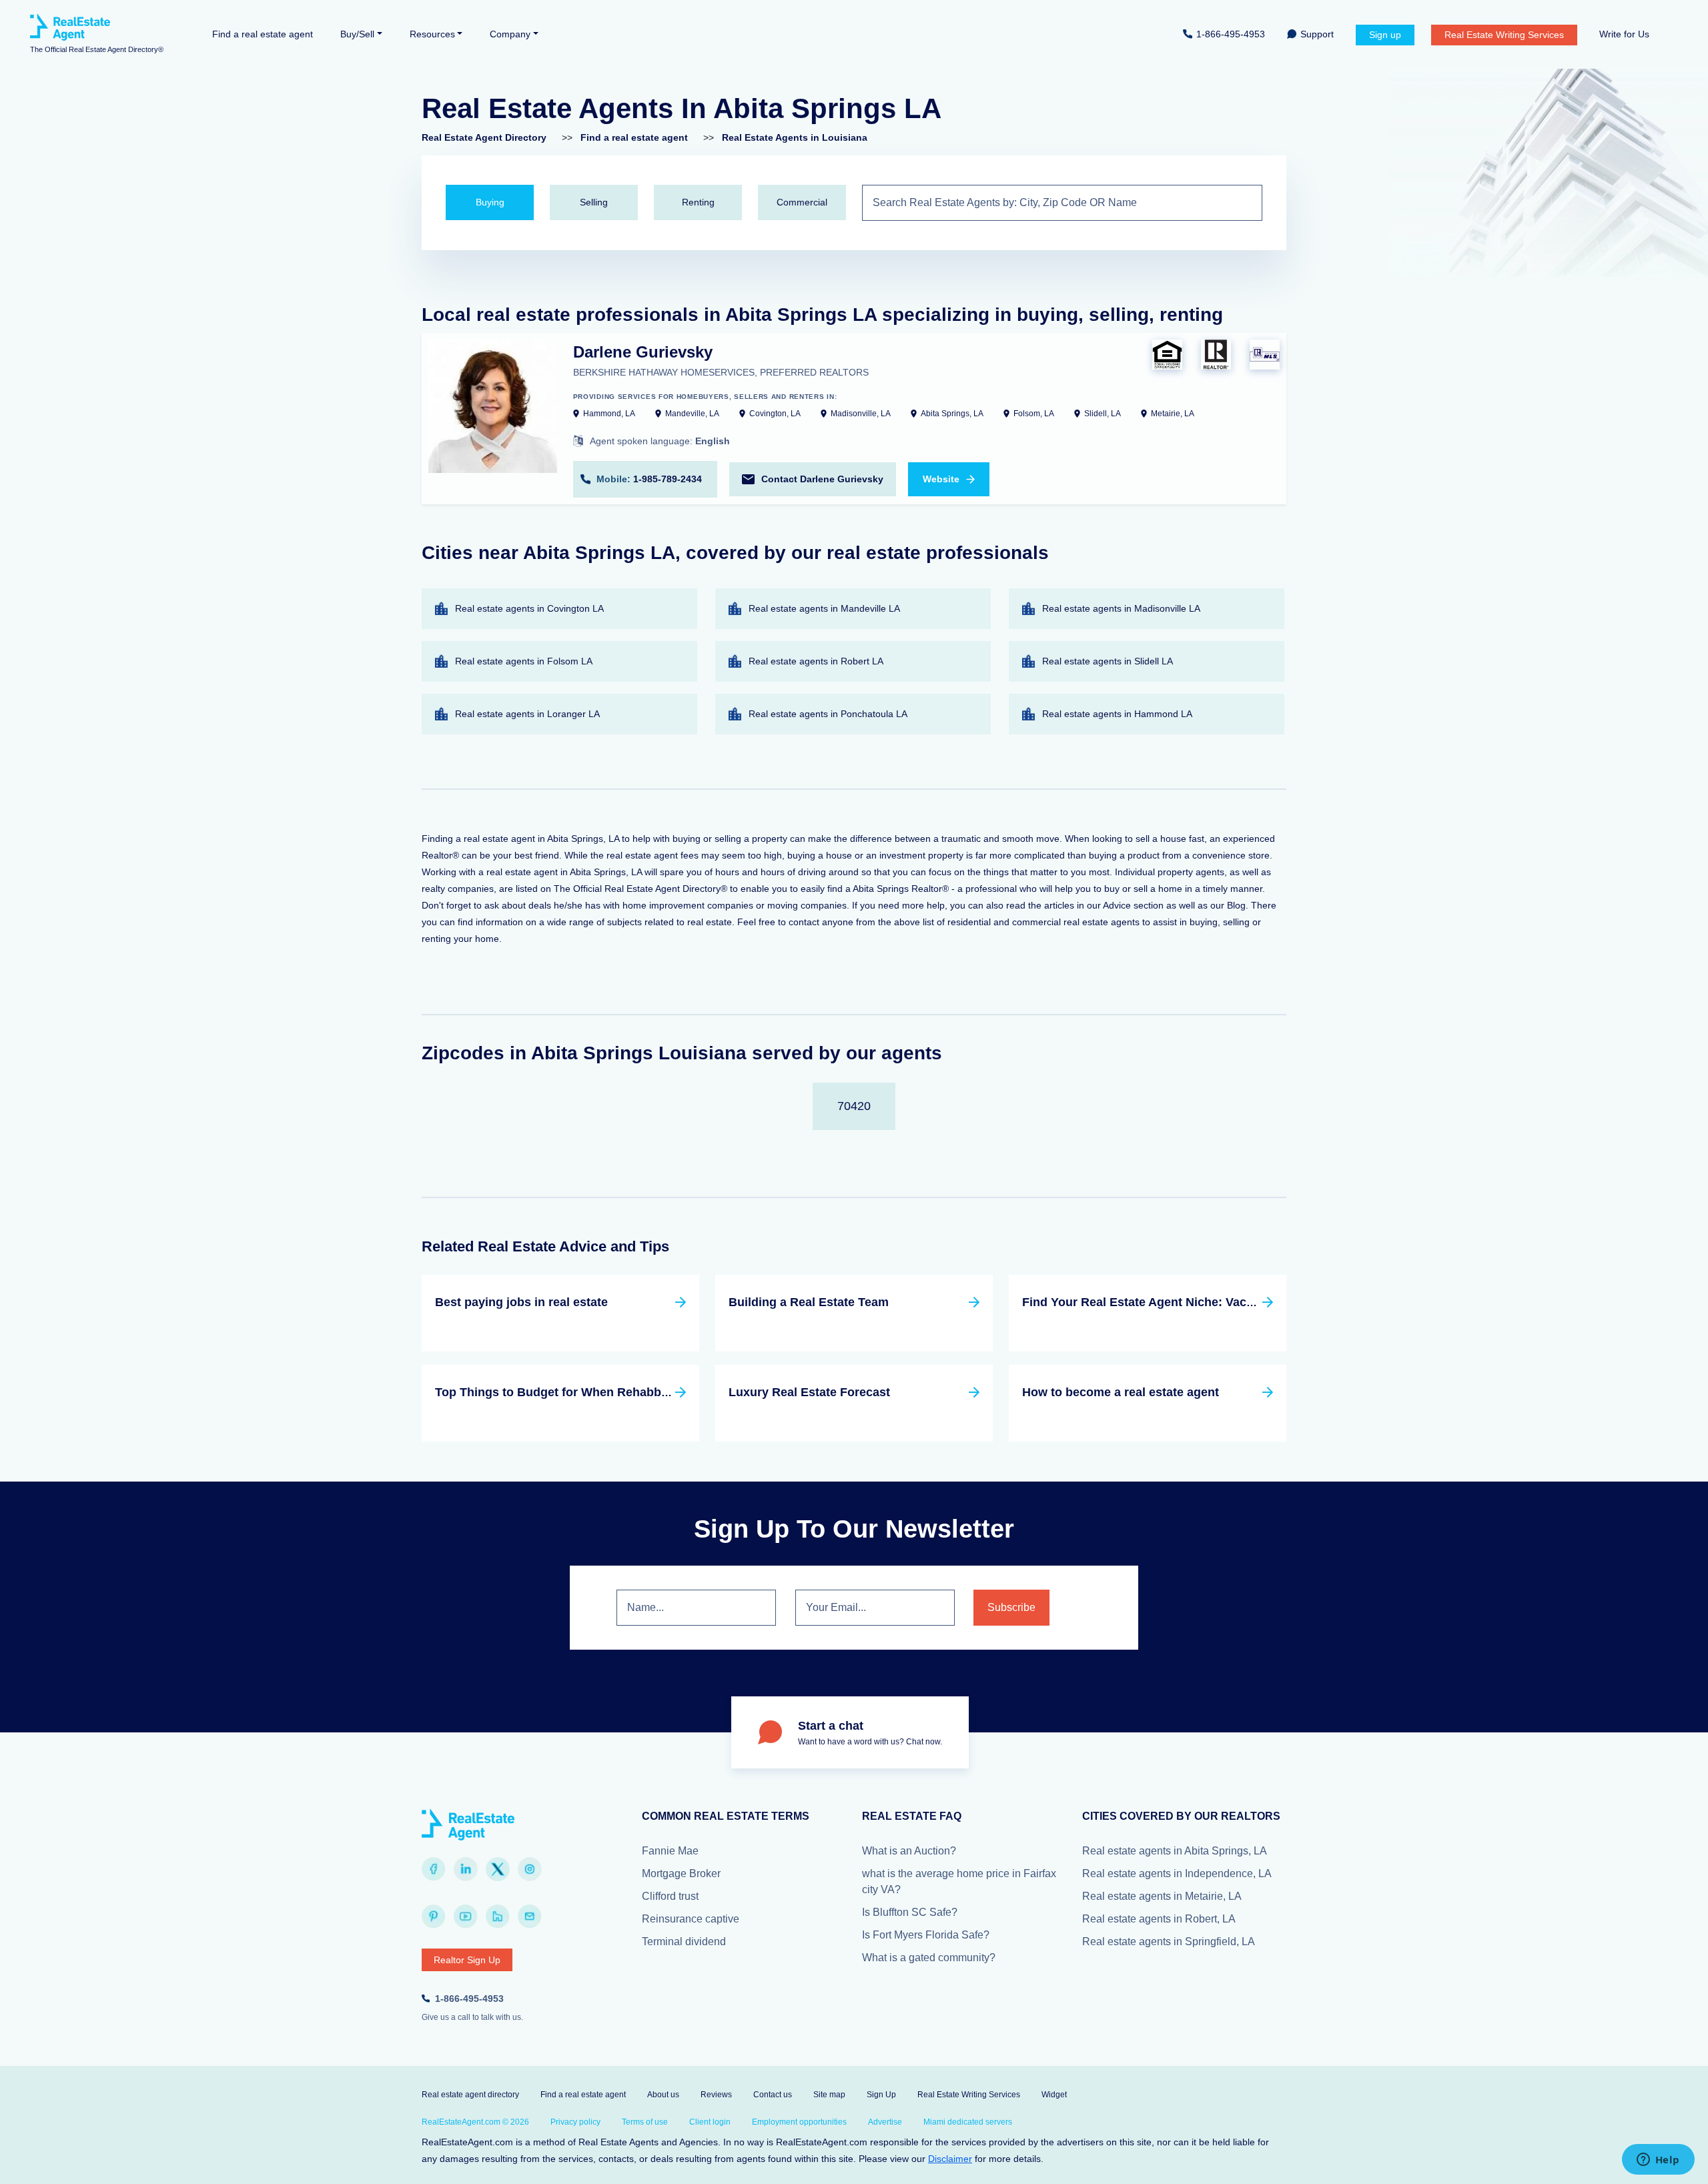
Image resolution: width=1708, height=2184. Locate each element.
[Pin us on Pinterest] (434, 1917)
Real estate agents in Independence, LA (1177, 1873)
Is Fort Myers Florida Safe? (926, 1935)
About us (663, 2095)
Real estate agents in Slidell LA (1108, 661)
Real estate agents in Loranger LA (527, 714)
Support (1317, 34)
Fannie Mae (670, 1851)
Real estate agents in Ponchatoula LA (828, 714)
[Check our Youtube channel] (466, 1917)
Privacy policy (575, 2122)
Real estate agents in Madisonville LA (1121, 608)
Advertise (885, 2122)
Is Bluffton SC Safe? (910, 1912)
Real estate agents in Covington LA (529, 608)
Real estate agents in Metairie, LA (1162, 1896)
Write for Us (1624, 34)
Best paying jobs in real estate (521, 1302)
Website (941, 479)
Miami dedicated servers (968, 2122)
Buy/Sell (357, 34)
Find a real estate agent (263, 34)
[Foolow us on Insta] (530, 1869)
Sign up (1385, 35)
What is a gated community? (929, 1958)
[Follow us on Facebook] (434, 1869)
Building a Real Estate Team (809, 1302)
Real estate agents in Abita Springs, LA (1175, 1851)
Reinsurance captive (691, 1919)
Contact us (773, 2095)
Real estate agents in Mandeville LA (824, 608)
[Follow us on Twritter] (498, 1869)
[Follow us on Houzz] (498, 1917)
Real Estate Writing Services (1504, 35)
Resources (432, 34)
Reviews (716, 2095)
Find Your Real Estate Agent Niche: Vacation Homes (1170, 1302)
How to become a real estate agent (1121, 1392)
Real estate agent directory (470, 2095)
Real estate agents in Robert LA (816, 661)
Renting (698, 202)
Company (510, 34)
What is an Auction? (909, 1851)
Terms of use (645, 2122)
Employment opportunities (799, 2122)
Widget (1054, 2095)
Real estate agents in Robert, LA (1159, 1919)
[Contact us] (530, 1917)
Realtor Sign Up (467, 1960)
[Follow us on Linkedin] (466, 1869)
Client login (710, 2122)
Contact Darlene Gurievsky (822, 479)
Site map (829, 2095)
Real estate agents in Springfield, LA (1169, 1942)
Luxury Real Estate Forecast (809, 1392)
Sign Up (881, 2095)
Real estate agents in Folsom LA (524, 661)
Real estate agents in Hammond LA (1117, 714)
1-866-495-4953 (1231, 34)
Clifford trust (670, 1896)
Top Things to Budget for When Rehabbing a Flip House (594, 1392)
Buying (490, 202)
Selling (594, 202)
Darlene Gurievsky (643, 352)
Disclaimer (950, 2159)
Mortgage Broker (681, 1873)
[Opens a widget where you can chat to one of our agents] (1658, 2161)
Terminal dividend (684, 1942)
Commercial (802, 202)
